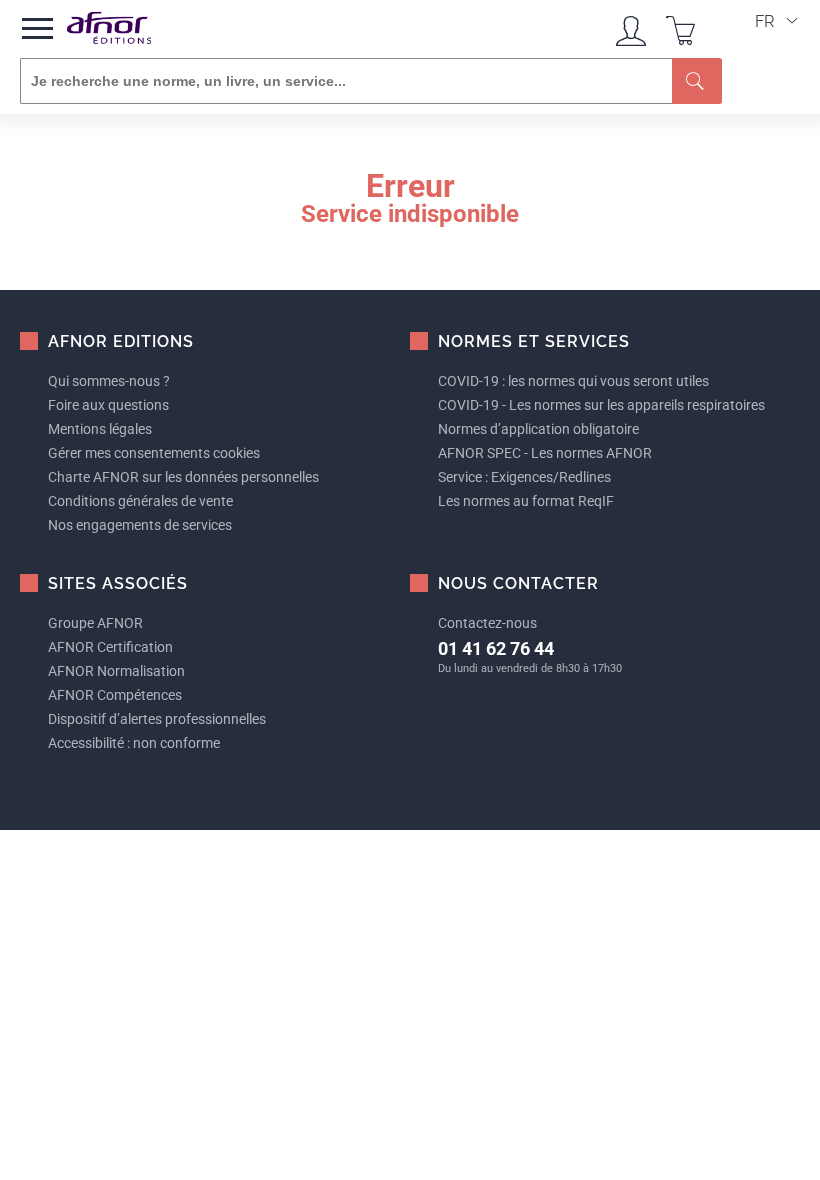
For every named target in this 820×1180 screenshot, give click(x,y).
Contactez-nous (487, 623)
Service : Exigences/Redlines (524, 477)
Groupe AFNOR (95, 623)
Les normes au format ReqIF (526, 501)
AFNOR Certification (110, 647)
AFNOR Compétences (115, 695)
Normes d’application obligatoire (538, 429)
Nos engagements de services (140, 525)
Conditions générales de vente (140, 501)
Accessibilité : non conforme (134, 743)
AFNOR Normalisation (116, 671)
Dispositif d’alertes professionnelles (157, 719)
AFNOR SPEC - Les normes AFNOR (545, 453)
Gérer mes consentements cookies (154, 453)
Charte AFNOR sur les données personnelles (183, 477)
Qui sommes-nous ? (109, 381)
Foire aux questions (108, 405)
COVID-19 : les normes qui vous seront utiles (573, 381)
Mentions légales (100, 429)
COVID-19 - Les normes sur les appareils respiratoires (601, 405)
